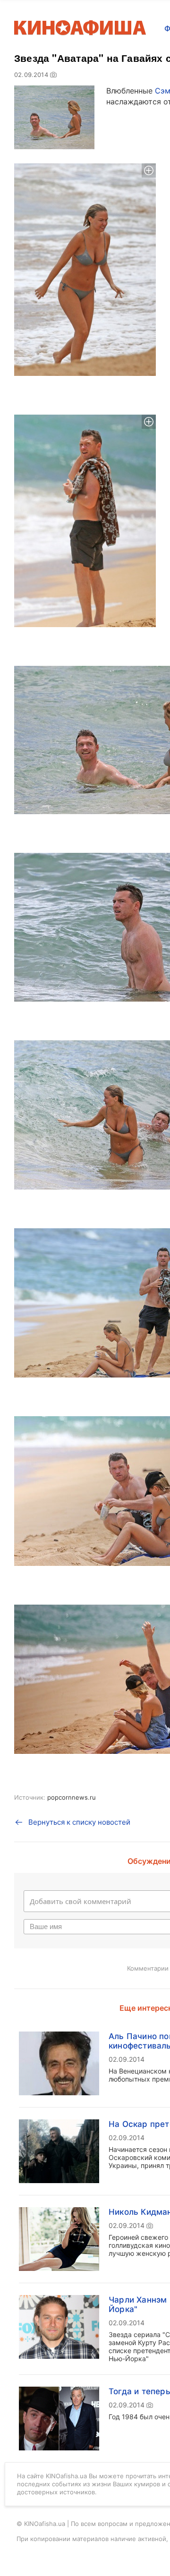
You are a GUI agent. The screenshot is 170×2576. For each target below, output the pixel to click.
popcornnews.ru (72, 1797)
